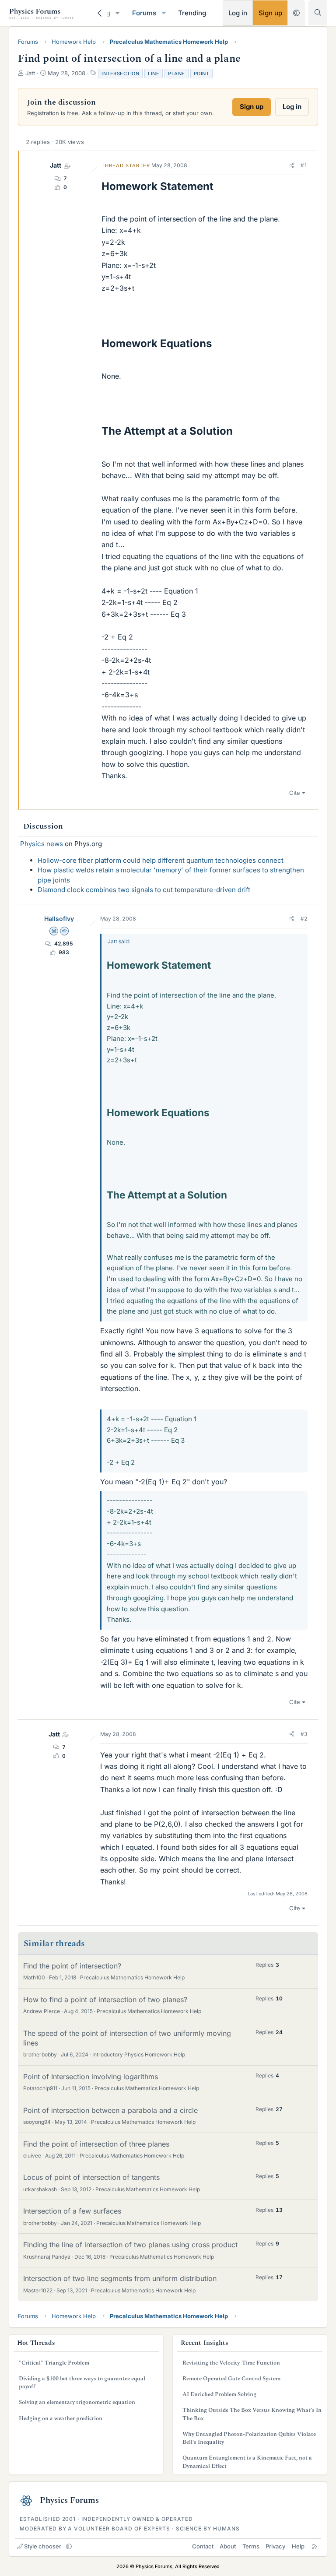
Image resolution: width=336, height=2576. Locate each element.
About (228, 2546)
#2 (304, 919)
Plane (177, 74)
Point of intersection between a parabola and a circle (110, 2110)
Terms (251, 2546)
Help (298, 2546)
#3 (304, 1734)
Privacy (275, 2546)
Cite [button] (295, 793)
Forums (144, 13)
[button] (118, 13)
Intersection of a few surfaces (72, 2211)
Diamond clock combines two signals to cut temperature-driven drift (144, 890)
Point (202, 74)
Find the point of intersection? (72, 1966)
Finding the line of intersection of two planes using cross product (130, 2245)
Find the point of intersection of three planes (96, 2144)
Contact (203, 2546)
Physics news (42, 844)
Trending (192, 13)
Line (154, 74)
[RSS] (315, 2546)
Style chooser (43, 2546)
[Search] (318, 12)
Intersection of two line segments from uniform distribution (120, 2278)
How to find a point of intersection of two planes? (105, 2000)
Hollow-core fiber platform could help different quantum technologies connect (161, 860)
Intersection (120, 74)
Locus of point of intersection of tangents (91, 2177)
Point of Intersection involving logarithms (91, 2077)
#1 (304, 165)
